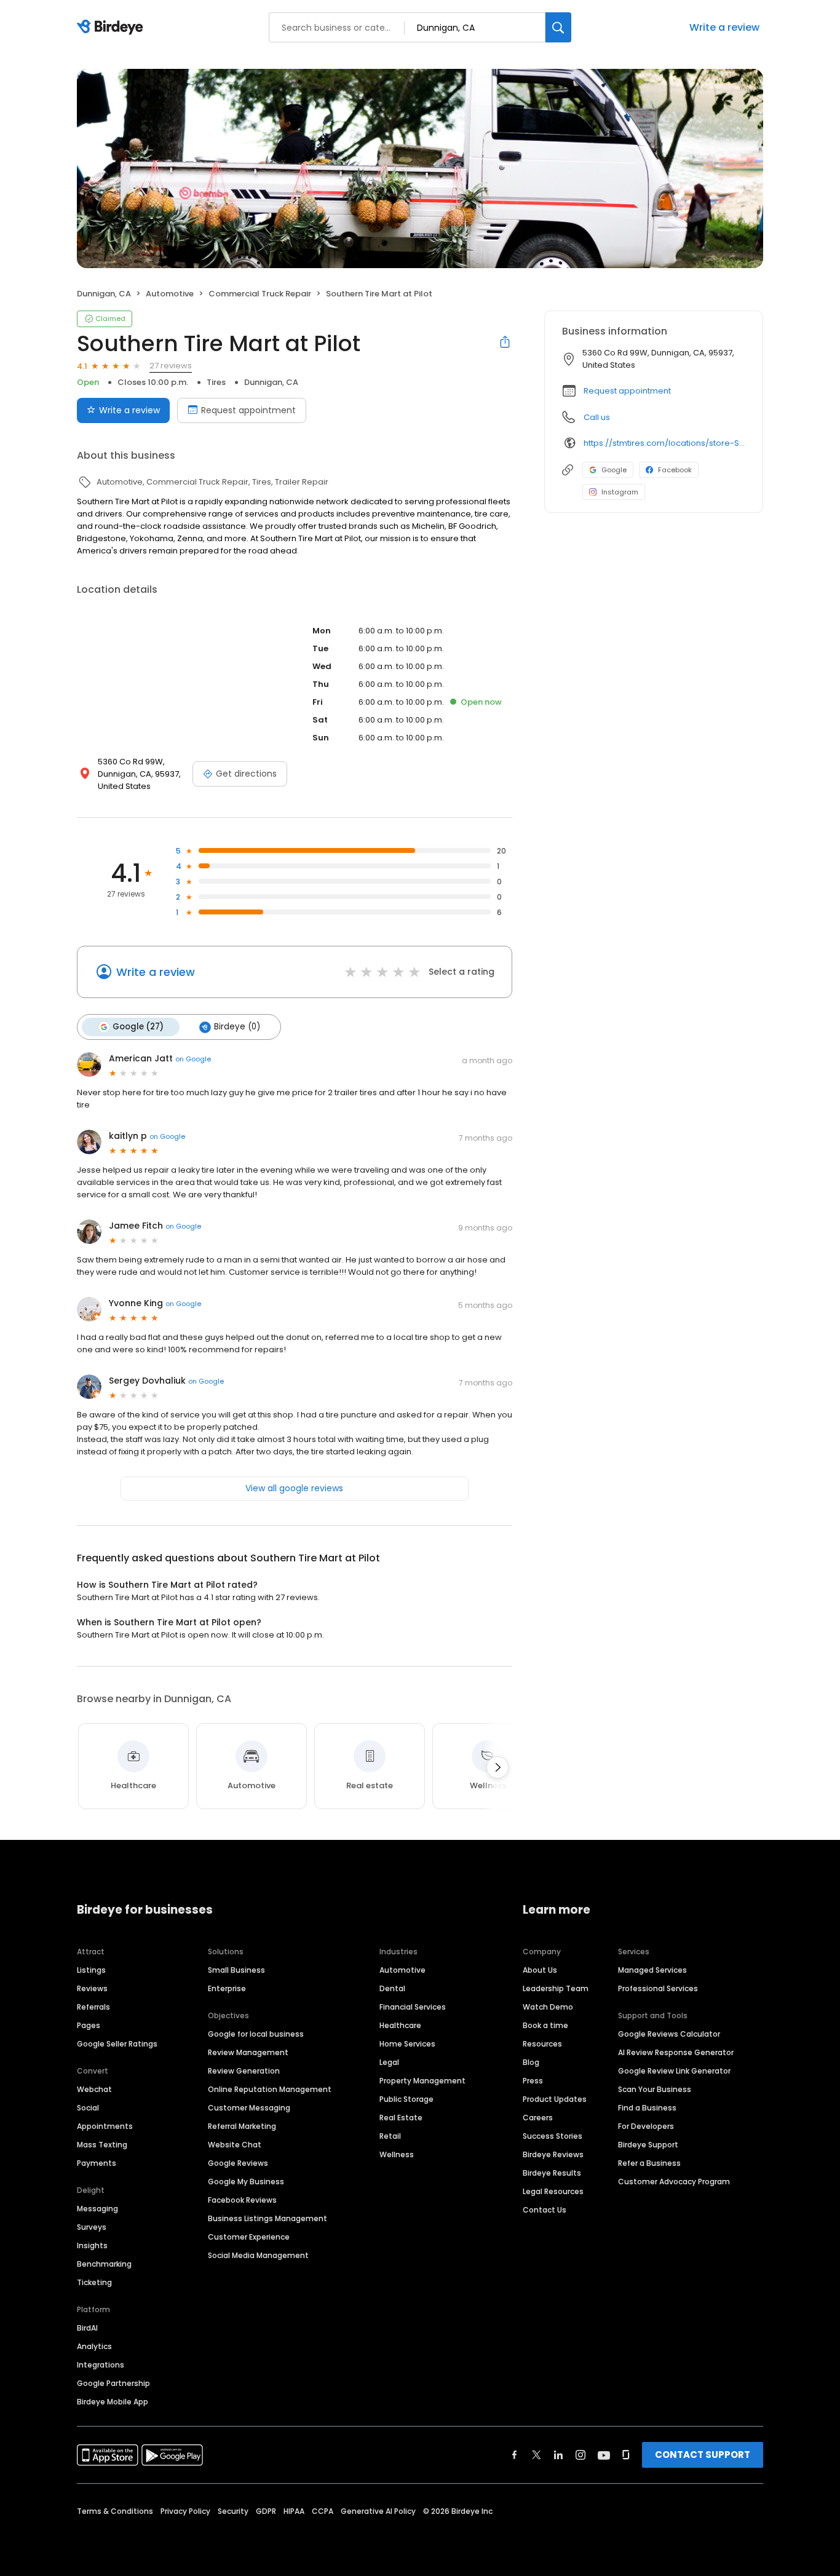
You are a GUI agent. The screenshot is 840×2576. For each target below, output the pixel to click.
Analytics (94, 2346)
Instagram (620, 492)
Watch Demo (548, 2007)
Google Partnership (113, 2383)
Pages (89, 2025)
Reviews (92, 1988)
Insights (92, 2245)
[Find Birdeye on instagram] (580, 2455)
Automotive (402, 1970)
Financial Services (413, 2007)
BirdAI (87, 2328)
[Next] (497, 1767)
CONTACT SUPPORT (703, 2455)
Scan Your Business (655, 2089)
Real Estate (401, 2118)
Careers (538, 2118)
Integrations (101, 2365)
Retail (390, 2136)
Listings (91, 1970)
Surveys (92, 2227)
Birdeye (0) (237, 1027)
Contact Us (545, 2210)
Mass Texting (102, 2145)
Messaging (97, 2209)
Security (233, 2511)
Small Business (236, 1970)
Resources (542, 2044)
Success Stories (553, 2136)
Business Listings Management (267, 2218)
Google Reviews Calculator (669, 2034)
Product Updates (555, 2099)
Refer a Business (649, 2163)
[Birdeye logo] (112, 28)
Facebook (675, 470)
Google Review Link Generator (674, 2071)
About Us (540, 1970)
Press (533, 2081)
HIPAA (294, 2511)
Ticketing (94, 2282)
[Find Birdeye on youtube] (604, 2455)
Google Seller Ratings (117, 2044)
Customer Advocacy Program (674, 2182)
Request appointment (248, 410)
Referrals (93, 2007)
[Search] (558, 27)
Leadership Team (556, 1988)
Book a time (545, 2025)
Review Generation (244, 2071)
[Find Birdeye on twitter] (537, 2455)
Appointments (105, 2126)
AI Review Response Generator (676, 2052)
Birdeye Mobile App (113, 2402)
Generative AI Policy (378, 2511)
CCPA (323, 2511)
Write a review (724, 27)
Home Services (407, 2044)
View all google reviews (294, 1488)
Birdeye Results (552, 2173)
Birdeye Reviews (553, 2154)
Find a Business (647, 2108)
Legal (389, 2062)
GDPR (266, 2511)
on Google (193, 1059)
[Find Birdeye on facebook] (515, 2455)
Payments (97, 2163)
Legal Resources (553, 2191)
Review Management (248, 2052)
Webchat (94, 2089)
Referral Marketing (242, 2126)
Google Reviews (238, 2163)
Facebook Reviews (242, 2200)
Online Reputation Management (270, 2089)
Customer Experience (249, 2237)
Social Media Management (258, 2255)
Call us (597, 417)
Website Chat (235, 2145)
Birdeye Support (648, 2145)
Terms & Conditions (115, 2511)
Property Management (422, 2081)
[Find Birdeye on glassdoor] (626, 2455)
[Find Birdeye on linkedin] (558, 2455)
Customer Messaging (249, 2108)
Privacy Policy (185, 2511)
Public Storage (406, 2099)
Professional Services (658, 1988)
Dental (392, 1988)
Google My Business (246, 2182)
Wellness (397, 2154)
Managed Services (652, 1970)
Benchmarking (104, 2264)
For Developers (646, 2126)
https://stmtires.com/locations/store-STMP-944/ (664, 443)
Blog (531, 2062)
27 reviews (171, 366)
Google (614, 470)
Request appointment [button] (627, 391)
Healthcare (400, 2025)
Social (88, 2108)
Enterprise (227, 1988)
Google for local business (256, 2034)
